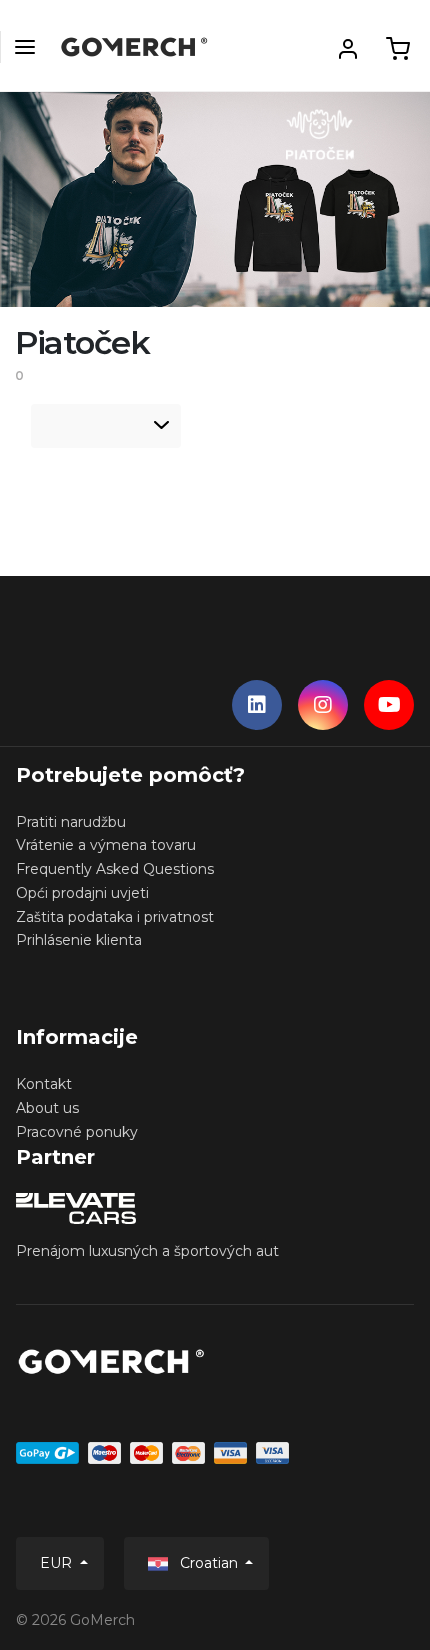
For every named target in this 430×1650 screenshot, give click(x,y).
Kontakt (44, 1084)
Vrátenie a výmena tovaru (106, 845)
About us (47, 1108)
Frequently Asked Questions (115, 869)
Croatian (209, 1563)
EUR (58, 1563)
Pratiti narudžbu (71, 822)
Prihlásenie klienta (79, 940)
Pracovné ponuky (77, 1132)
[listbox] (106, 426)
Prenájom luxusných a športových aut (147, 1251)
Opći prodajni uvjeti (82, 893)
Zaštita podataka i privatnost (115, 917)
